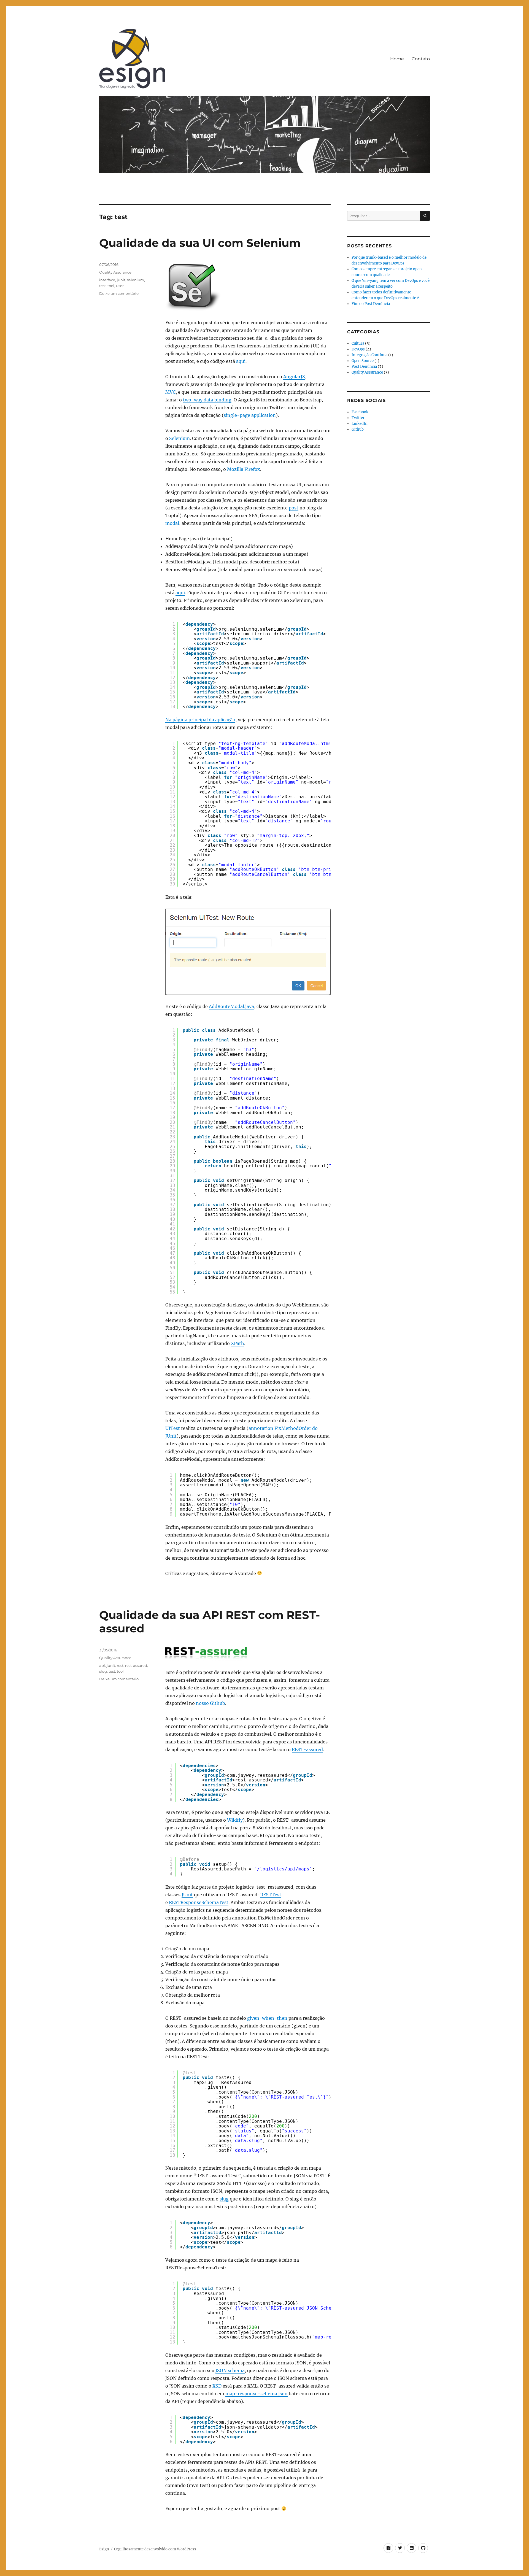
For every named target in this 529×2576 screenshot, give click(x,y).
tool (111, 286)
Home (397, 59)
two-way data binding (207, 400)
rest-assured (136, 1665)
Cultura (358, 343)
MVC (170, 392)
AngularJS (294, 377)
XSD (217, 2386)
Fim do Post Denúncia (371, 304)
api (102, 1665)
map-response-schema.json (257, 2394)
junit (121, 280)
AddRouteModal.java (231, 1006)
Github (358, 429)
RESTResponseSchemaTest (199, 1902)
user (120, 286)
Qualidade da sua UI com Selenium (200, 243)
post (294, 508)
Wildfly (235, 1820)
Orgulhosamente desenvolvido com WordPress (155, 2549)
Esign (104, 2549)
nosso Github (210, 1703)
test (102, 286)
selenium (136, 280)
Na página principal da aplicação (200, 720)
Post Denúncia (364, 367)
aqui (241, 361)
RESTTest (271, 1895)
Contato (421, 59)
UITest (173, 1428)
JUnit (187, 1895)
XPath (237, 1343)
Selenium (180, 438)
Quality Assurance (115, 272)
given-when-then (267, 2018)
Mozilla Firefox (244, 469)
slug (224, 2199)
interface (107, 280)
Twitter (358, 418)
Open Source (363, 361)
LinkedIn (360, 424)
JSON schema (230, 2370)
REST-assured (307, 1749)
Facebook (360, 412)
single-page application (250, 415)
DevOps (358, 349)
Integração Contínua (369, 355)
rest (120, 1665)
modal (172, 523)
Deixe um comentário (119, 293)
